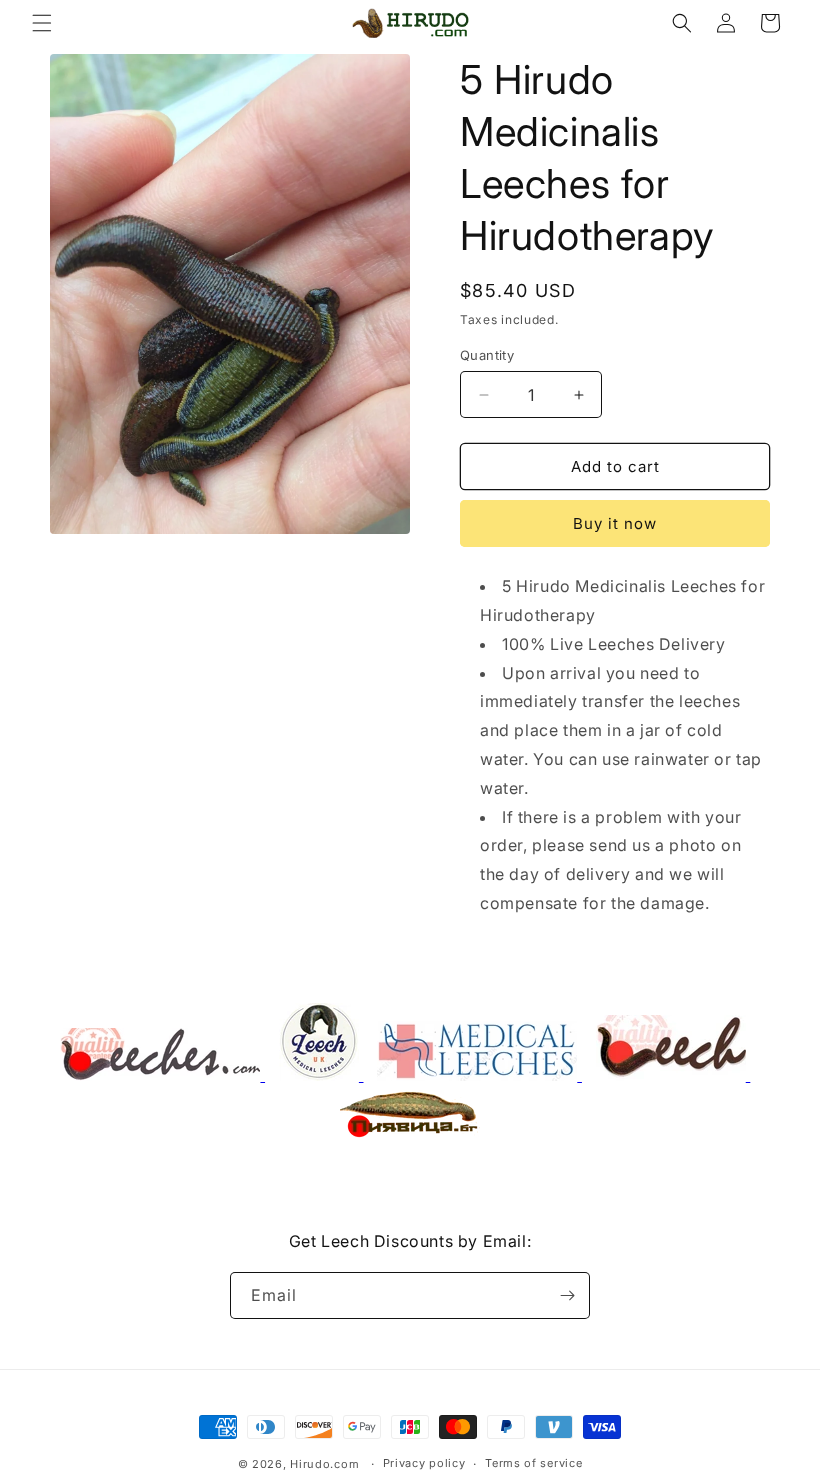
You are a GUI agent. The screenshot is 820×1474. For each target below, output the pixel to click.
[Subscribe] (567, 1295)
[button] (42, 23)
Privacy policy (424, 1463)
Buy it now (615, 523)
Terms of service (533, 1463)
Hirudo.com (324, 1464)
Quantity (487, 355)
